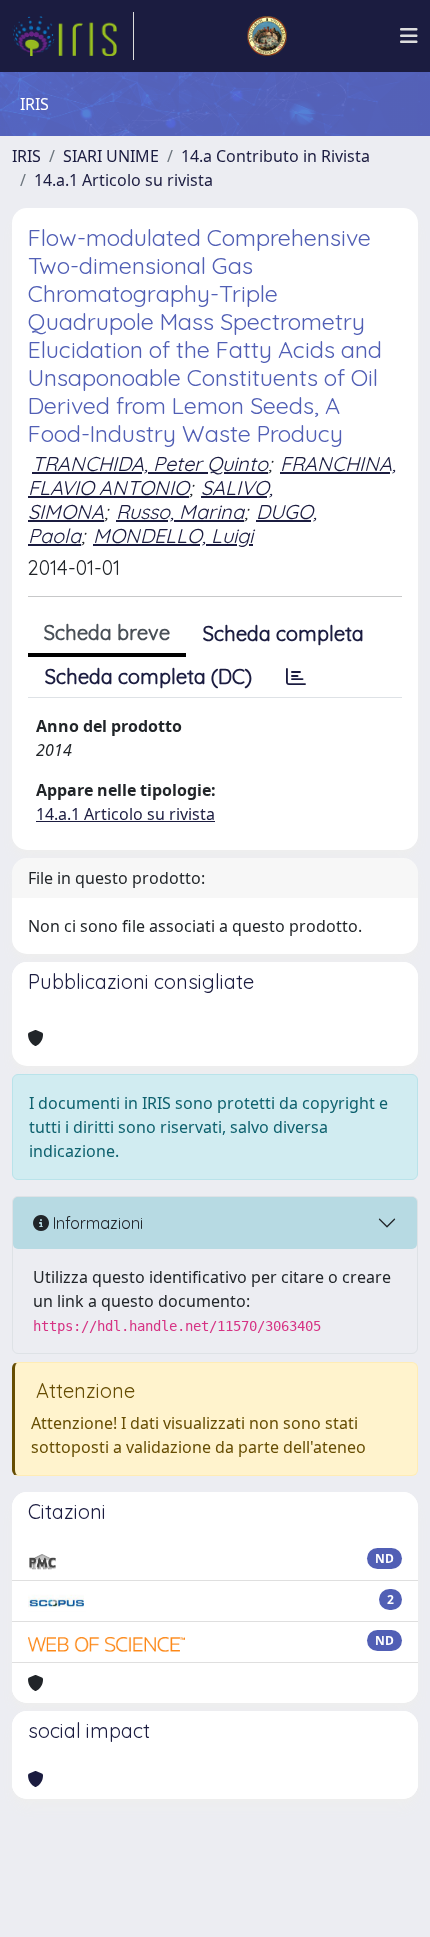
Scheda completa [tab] (283, 633)
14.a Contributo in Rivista (275, 156)
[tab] (296, 677)
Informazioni (96, 1223)
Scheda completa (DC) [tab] (148, 676)
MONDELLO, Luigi (173, 535)
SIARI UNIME (111, 156)
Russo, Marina (180, 511)
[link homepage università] (267, 36)
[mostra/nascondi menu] (409, 36)
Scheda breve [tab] (107, 632)
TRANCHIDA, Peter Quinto (150, 463)
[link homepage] (73, 36)
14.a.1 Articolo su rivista (123, 180)
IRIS (26, 156)
